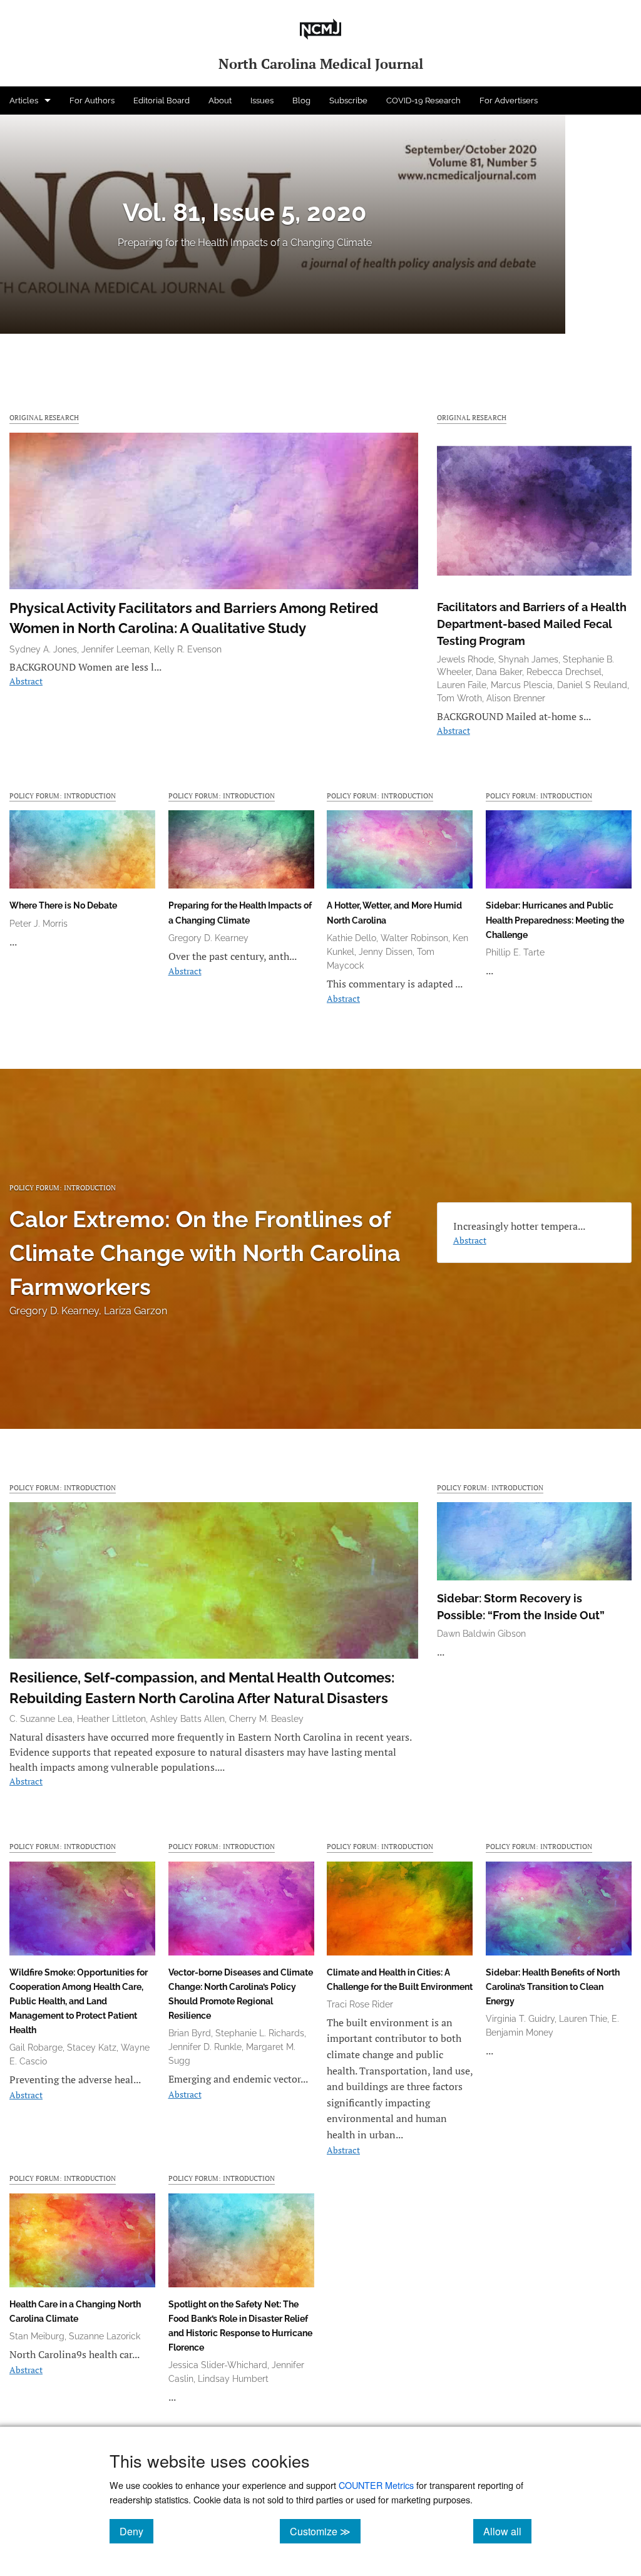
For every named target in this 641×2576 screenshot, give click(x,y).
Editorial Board (162, 100)
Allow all (507, 2531)
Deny (136, 2531)
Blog (301, 100)
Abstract (26, 681)
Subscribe (348, 100)
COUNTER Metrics (376, 2485)
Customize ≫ (325, 2531)
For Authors (92, 100)
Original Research (44, 417)
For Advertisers (509, 100)
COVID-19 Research (423, 100)
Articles (24, 100)
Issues (262, 100)
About (220, 100)
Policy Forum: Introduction (63, 796)
